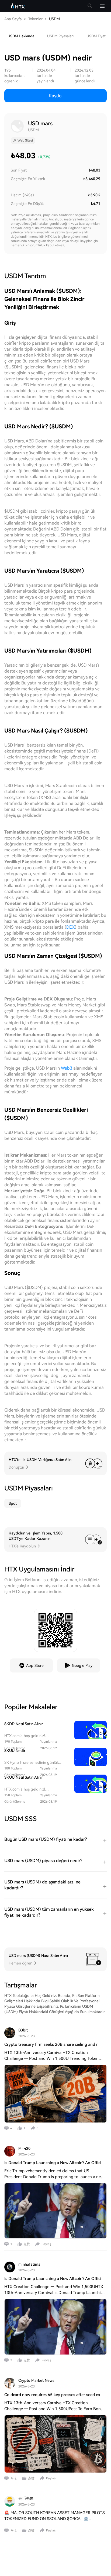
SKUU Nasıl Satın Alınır (24, 1777)
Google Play (82, 1665)
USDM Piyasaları (60, 36)
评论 (13, 2478)
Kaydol (56, 96)
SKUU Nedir (15, 1751)
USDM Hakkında (21, 36)
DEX (71, 927)
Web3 (67, 1068)
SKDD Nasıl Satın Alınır (24, 1724)
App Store (35, 1665)
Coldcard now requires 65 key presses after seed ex (52, 2395)
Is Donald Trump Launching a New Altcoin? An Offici (53, 2163)
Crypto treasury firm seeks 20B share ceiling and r (51, 2044)
